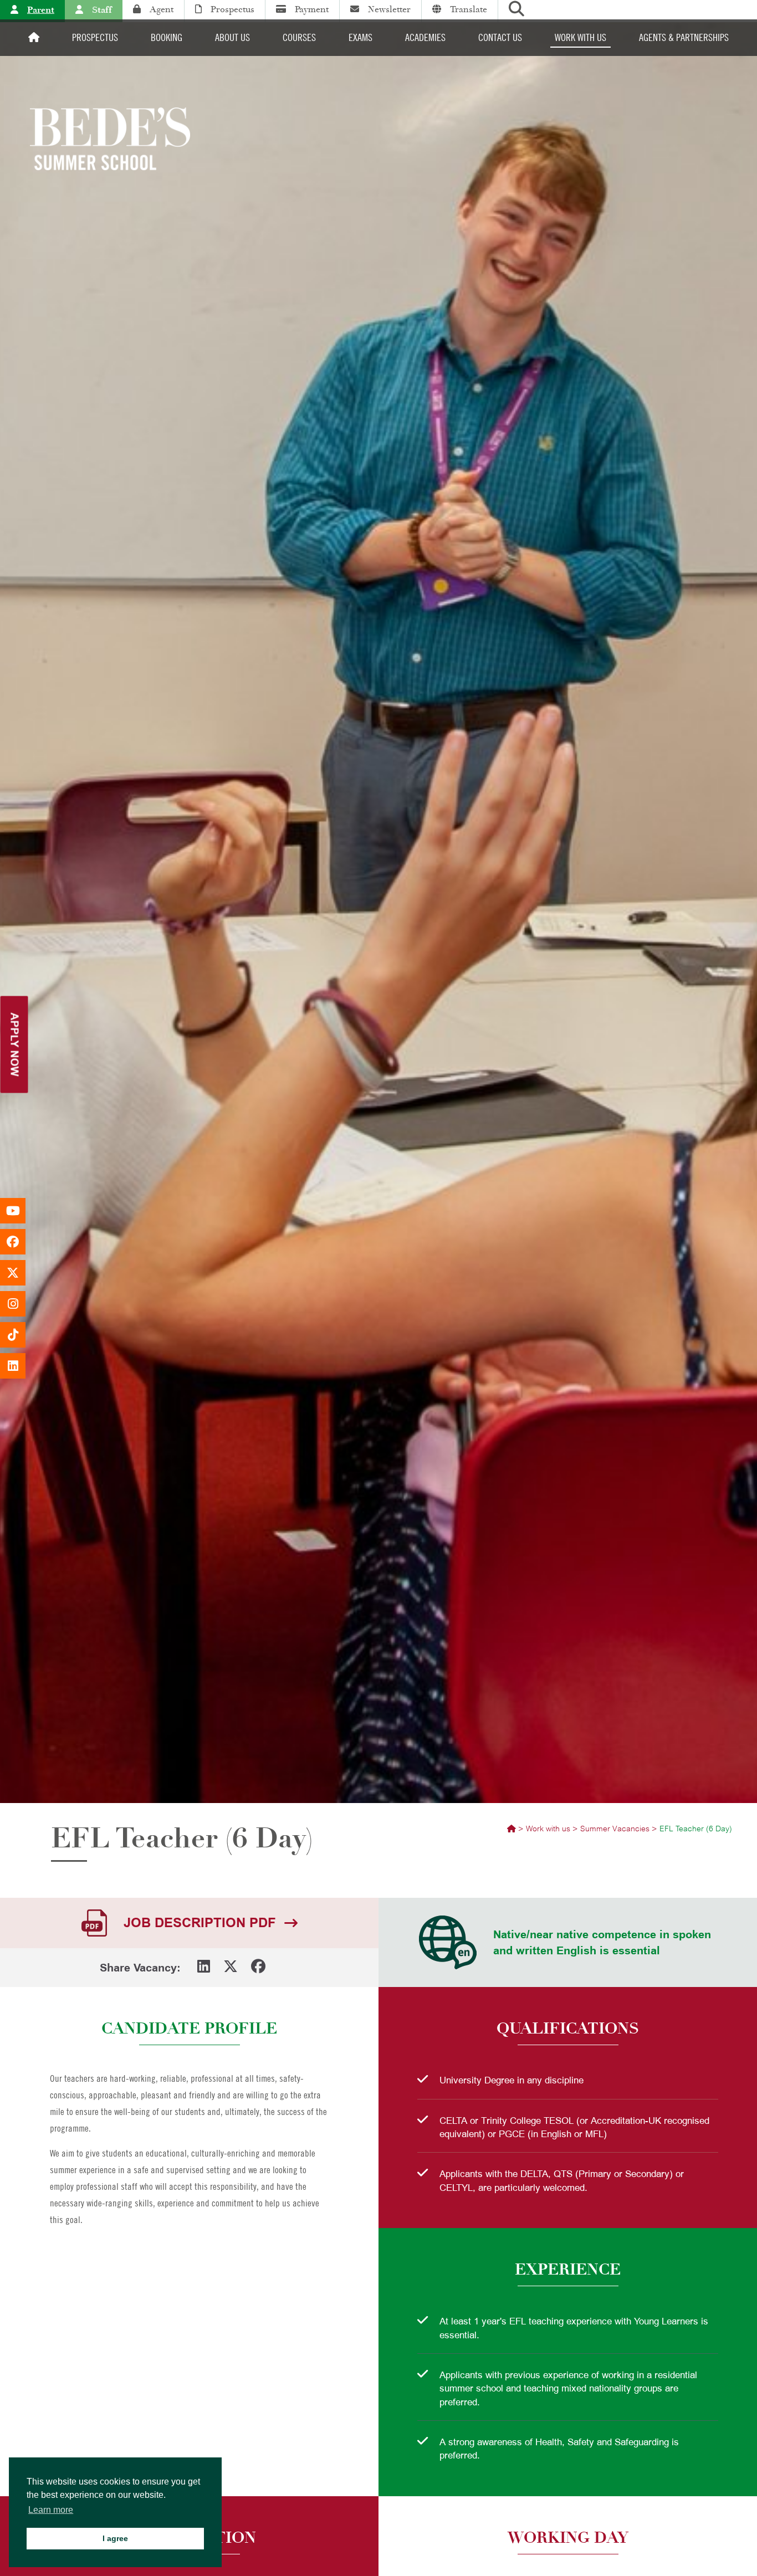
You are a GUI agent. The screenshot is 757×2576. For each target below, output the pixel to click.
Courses (299, 37)
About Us (232, 37)
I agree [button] (115, 2538)
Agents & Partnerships (684, 37)
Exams (360, 37)
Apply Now (15, 1044)
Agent (162, 9)
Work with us (580, 37)
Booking (167, 37)
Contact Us (500, 37)
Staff (102, 10)
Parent (41, 10)
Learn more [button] (51, 2510)
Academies (425, 37)
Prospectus (232, 9)
